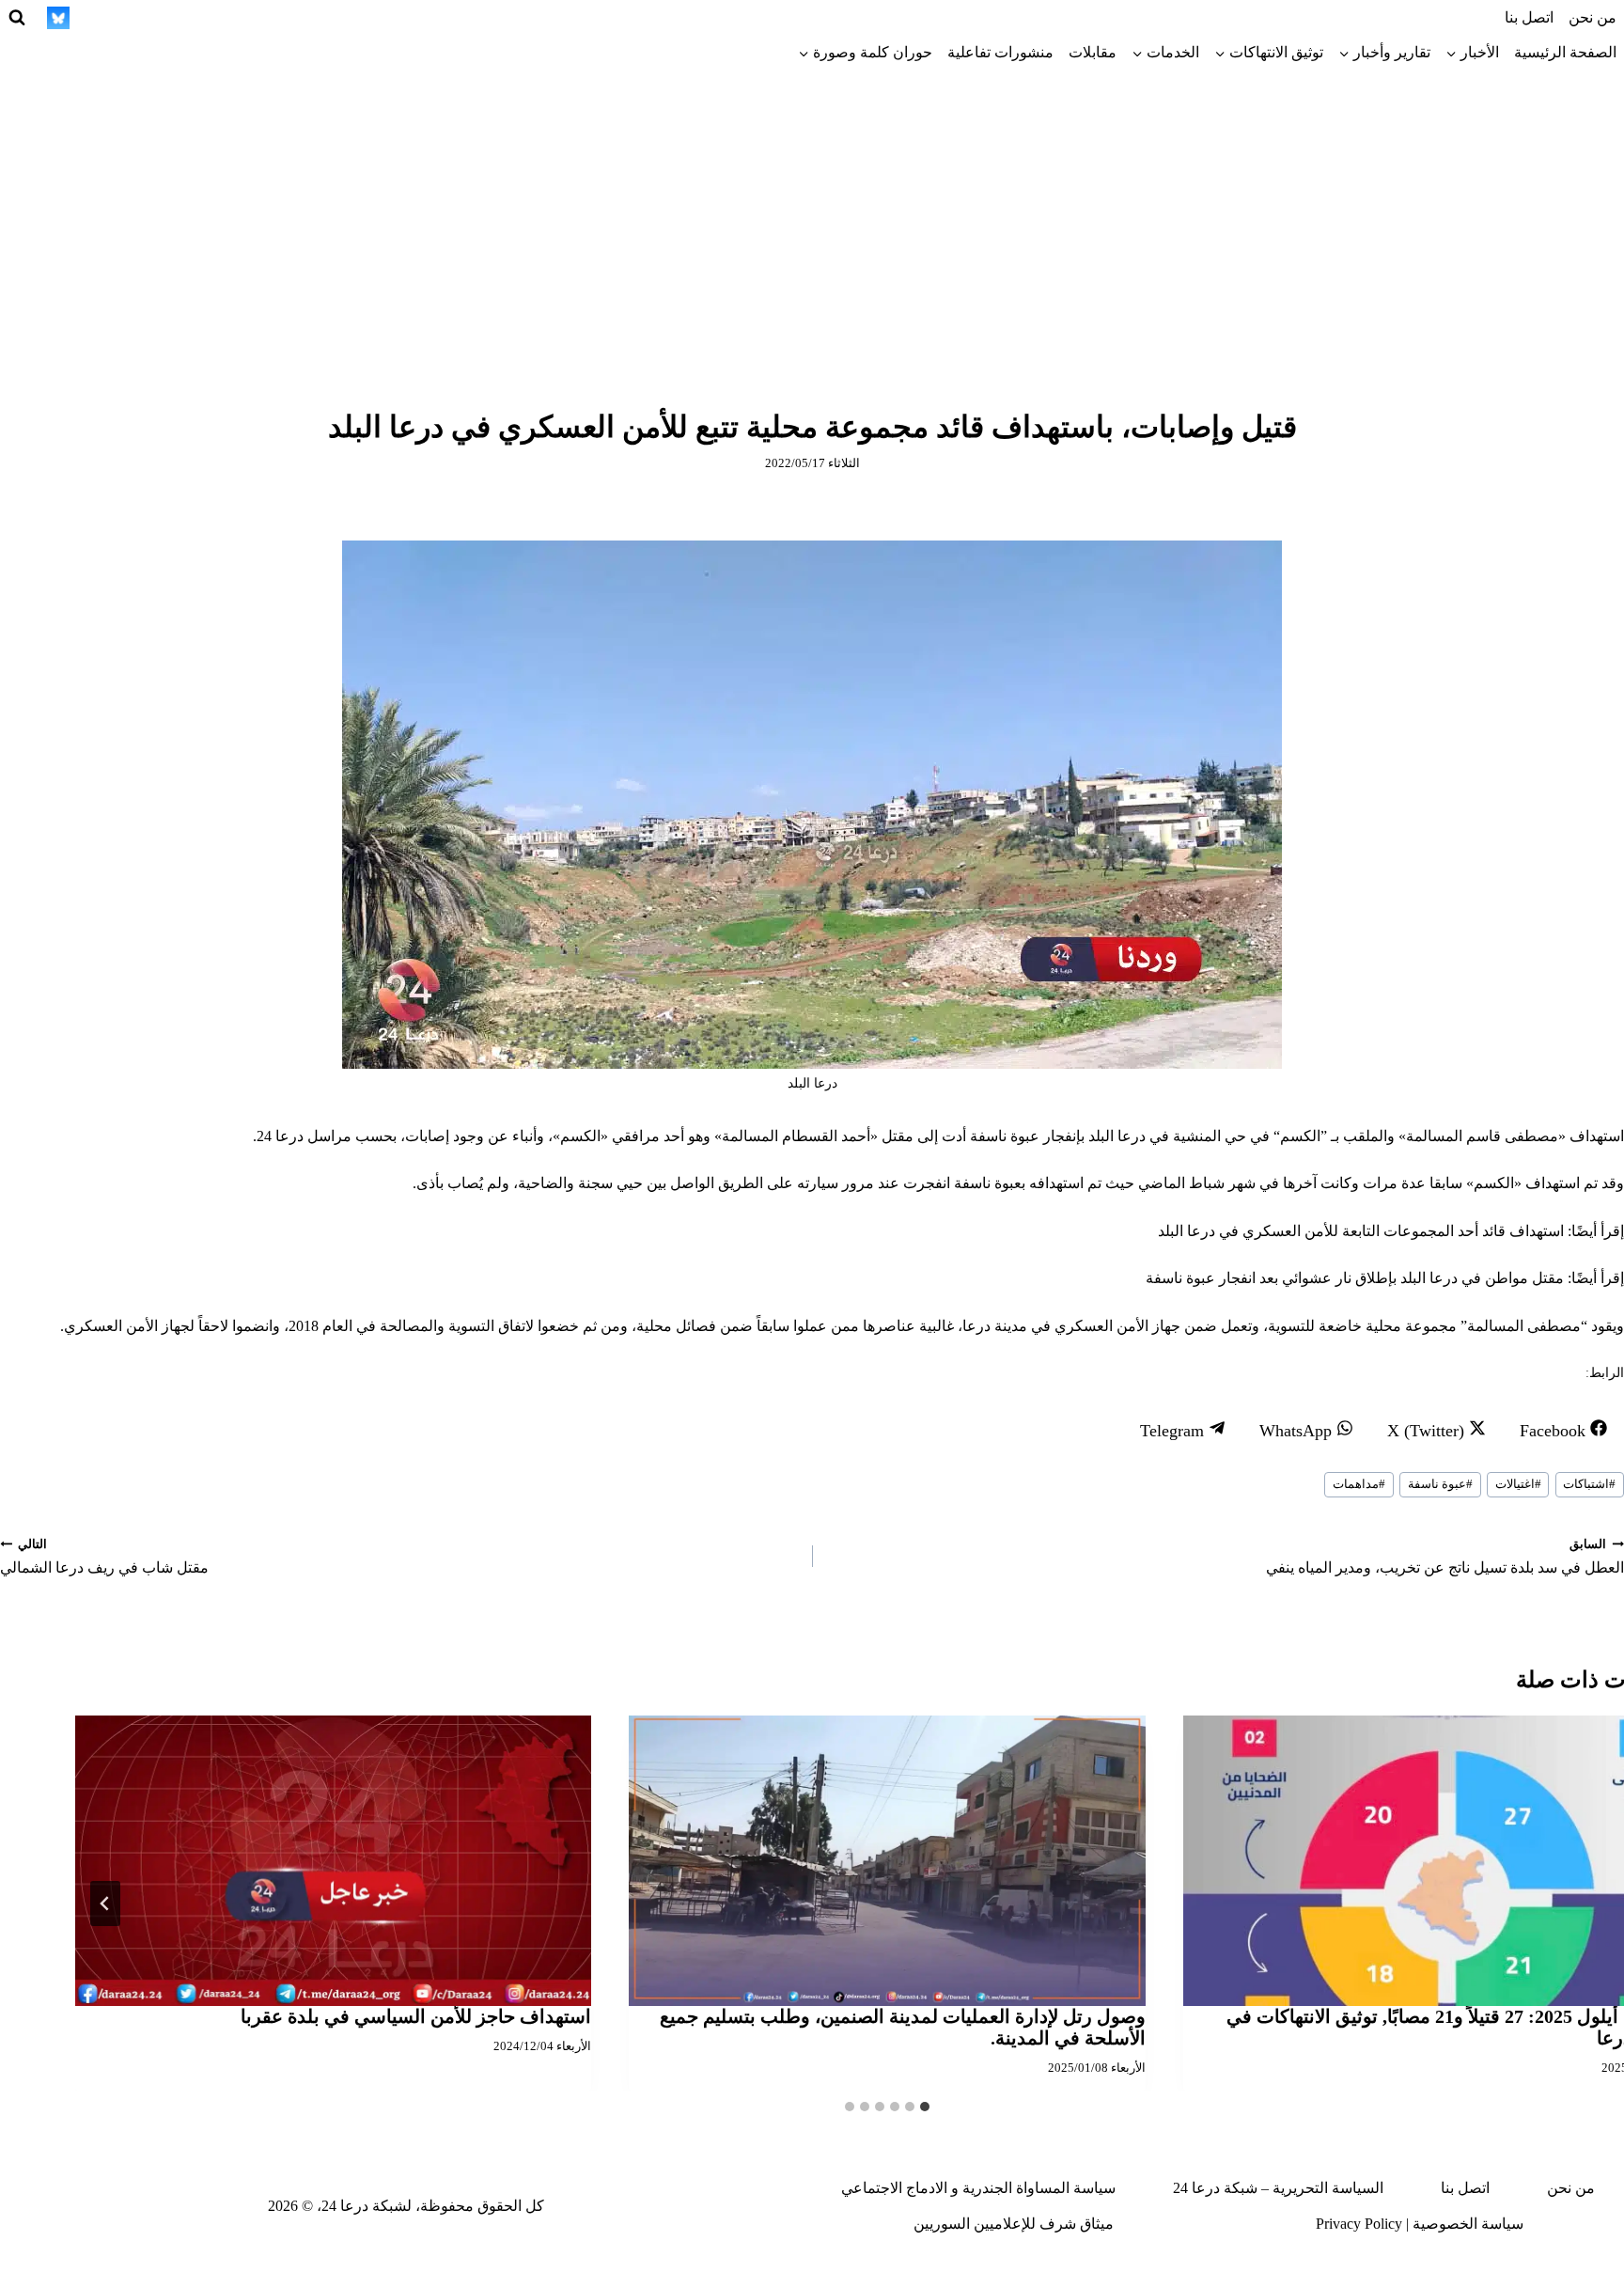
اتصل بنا (1529, 17)
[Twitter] (335, 18)
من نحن (1593, 17)
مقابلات (1093, 52)
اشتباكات (1589, 1484)
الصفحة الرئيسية (1565, 52)
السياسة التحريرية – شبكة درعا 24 (1278, 2188)
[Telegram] (231, 18)
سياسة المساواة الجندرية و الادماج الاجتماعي (978, 2188)
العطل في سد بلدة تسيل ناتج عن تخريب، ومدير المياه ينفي (1445, 1557)
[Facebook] (369, 18)
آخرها (1300, 1183)
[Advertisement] (812, 212)
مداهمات (1359, 1484)
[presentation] (887, 1861)
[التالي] (105, 1904)
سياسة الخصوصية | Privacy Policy (1420, 2224)
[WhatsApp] (128, 18)
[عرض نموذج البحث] (17, 18)
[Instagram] (301, 18)
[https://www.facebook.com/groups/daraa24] (196, 18)
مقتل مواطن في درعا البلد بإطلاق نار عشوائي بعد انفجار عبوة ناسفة (1355, 1278)
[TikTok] (266, 18)
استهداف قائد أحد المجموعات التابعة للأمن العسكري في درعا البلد (1361, 1231)
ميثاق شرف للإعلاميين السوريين (1014, 2224)
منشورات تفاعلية (1000, 52)
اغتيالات (1518, 1484)
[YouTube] (162, 18)
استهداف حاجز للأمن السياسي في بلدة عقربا (416, 2016)
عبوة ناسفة (1440, 1484)
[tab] (925, 2107)
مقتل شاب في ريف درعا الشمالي (104, 1557)
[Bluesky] (58, 18)
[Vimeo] (93, 18)
